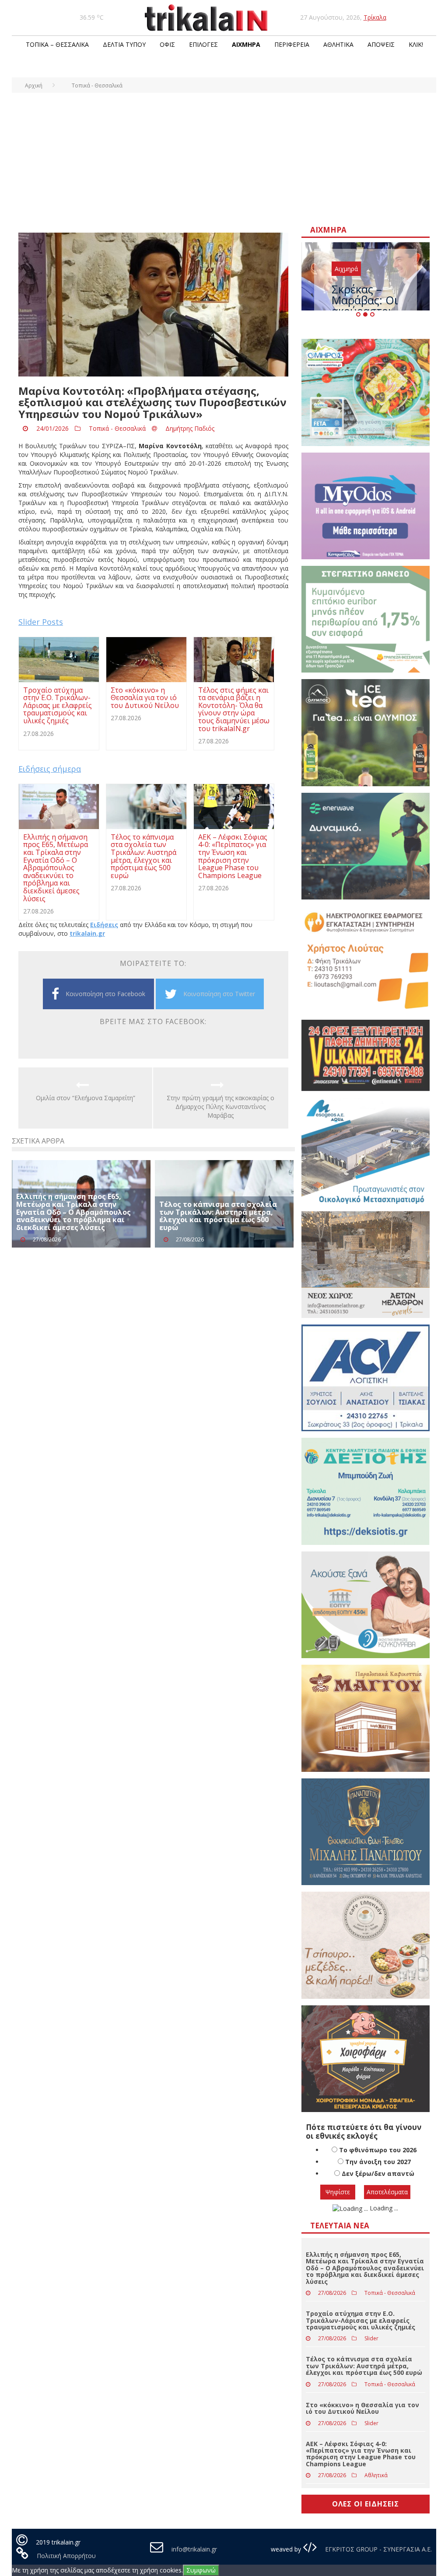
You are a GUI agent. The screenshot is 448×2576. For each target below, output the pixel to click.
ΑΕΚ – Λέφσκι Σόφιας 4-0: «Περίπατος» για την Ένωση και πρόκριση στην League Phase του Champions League (361, 2454)
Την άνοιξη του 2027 (378, 2162)
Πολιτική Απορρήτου (66, 2556)
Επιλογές (203, 44)
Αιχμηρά (246, 44)
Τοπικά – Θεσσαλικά (57, 44)
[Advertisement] (224, 158)
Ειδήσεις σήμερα (50, 769)
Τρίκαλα (375, 17)
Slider (371, 2338)
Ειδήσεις (104, 925)
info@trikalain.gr (194, 2549)
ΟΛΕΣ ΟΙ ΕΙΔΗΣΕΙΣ (366, 2504)
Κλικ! (416, 44)
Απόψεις (381, 44)
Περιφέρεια (292, 44)
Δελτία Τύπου (124, 44)
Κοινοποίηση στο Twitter (219, 994)
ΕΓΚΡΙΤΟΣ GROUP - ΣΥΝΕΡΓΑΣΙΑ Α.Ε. (378, 2549)
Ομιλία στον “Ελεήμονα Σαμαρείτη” (86, 1098)
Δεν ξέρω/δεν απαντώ (378, 2173)
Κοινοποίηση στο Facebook (105, 994)
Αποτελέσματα (387, 2192)
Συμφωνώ (201, 2570)
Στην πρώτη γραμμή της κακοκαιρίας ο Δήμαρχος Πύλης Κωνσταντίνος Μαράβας (220, 1107)
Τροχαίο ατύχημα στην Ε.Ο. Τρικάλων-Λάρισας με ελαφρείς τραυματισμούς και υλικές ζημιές (360, 2320)
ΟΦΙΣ (167, 44)
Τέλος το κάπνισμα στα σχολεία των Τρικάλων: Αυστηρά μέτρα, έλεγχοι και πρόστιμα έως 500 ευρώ (218, 1216)
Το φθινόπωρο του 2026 (378, 2150)
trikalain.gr (87, 933)
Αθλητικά (338, 44)
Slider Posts (41, 622)
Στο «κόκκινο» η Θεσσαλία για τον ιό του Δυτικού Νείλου (362, 2408)
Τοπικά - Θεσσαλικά (117, 428)
